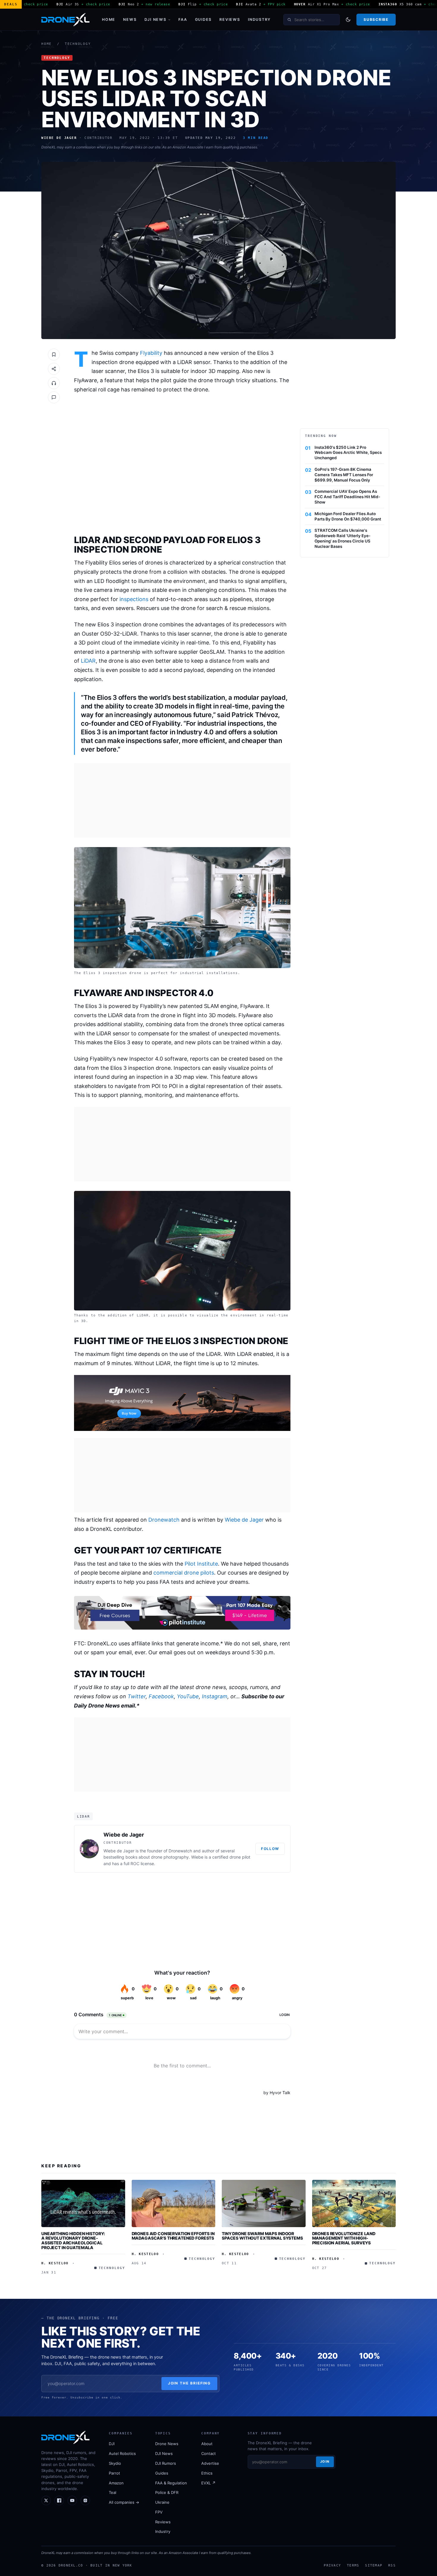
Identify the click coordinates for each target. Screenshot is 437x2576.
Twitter (137, 1696)
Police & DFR (167, 2492)
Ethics (207, 2473)
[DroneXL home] (65, 20)
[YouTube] (72, 2500)
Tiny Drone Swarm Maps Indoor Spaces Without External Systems (262, 2236)
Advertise (210, 2463)
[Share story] (54, 369)
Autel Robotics (122, 2453)
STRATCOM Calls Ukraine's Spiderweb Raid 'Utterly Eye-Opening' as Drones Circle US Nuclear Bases (342, 538)
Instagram (215, 1696)
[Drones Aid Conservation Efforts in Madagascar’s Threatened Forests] (174, 2203)
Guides (203, 19)
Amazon (116, 2483)
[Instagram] (85, 2500)
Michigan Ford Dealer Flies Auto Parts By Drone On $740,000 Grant (348, 516)
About (207, 2444)
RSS (392, 2565)
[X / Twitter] (46, 2500)
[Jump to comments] (54, 397)
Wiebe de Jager (244, 1520)
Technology (78, 44)
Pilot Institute (201, 1564)
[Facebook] (59, 2500)
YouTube (188, 1696)
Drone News (167, 2444)
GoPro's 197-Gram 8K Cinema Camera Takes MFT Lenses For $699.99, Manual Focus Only (344, 475)
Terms (353, 2565)
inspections (134, 599)
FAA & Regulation (171, 2483)
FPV (159, 2512)
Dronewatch (164, 1520)
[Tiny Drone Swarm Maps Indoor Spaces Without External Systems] (264, 2203)
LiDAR (88, 661)
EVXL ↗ (208, 2483)
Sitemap (374, 2565)
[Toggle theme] (348, 20)
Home (109, 19)
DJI (112, 2444)
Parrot (114, 2473)
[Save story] (54, 355)
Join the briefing (190, 2383)
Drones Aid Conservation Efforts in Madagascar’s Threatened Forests (173, 2236)
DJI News (155, 19)
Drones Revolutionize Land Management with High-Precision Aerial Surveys (344, 2238)
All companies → (124, 2502)
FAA (183, 19)
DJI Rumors (166, 2463)
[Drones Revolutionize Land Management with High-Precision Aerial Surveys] (354, 2203)
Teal (113, 2492)
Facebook (161, 1696)
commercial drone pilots (184, 1573)
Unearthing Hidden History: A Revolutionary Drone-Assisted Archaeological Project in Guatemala (73, 2241)
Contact (209, 2453)
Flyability (151, 353)
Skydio (115, 2463)
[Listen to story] (54, 383)
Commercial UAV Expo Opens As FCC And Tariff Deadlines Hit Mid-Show (347, 497)
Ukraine (162, 2502)
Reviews (230, 19)
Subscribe (376, 19)
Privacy (332, 2565)
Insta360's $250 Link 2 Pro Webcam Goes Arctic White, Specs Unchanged (348, 453)
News (130, 19)
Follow (270, 1849)
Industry (259, 19)
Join (325, 2461)
